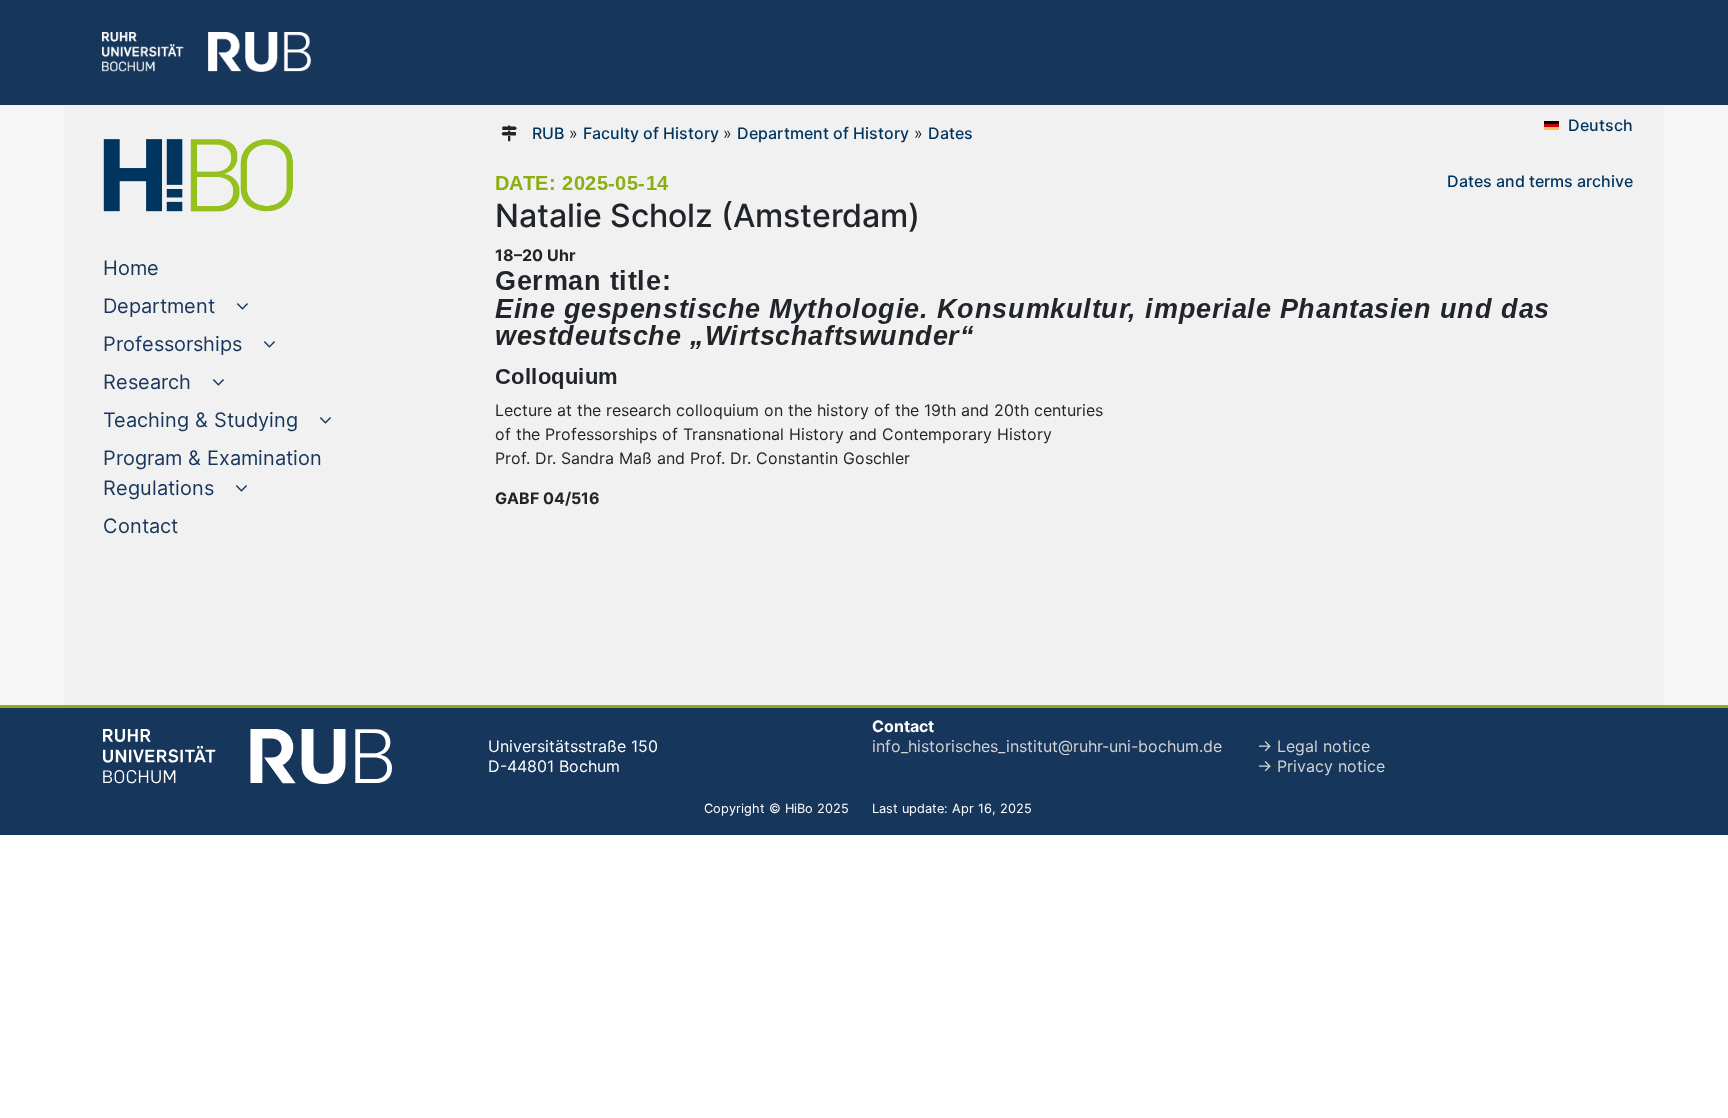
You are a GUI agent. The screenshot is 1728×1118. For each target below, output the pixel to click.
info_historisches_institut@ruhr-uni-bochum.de (1047, 746)
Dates (950, 133)
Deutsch (1600, 125)
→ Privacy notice (1321, 766)
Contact (181, 525)
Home (171, 267)
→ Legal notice (1313, 746)
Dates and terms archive (1540, 181)
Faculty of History (653, 133)
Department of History (823, 133)
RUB (548, 133)
